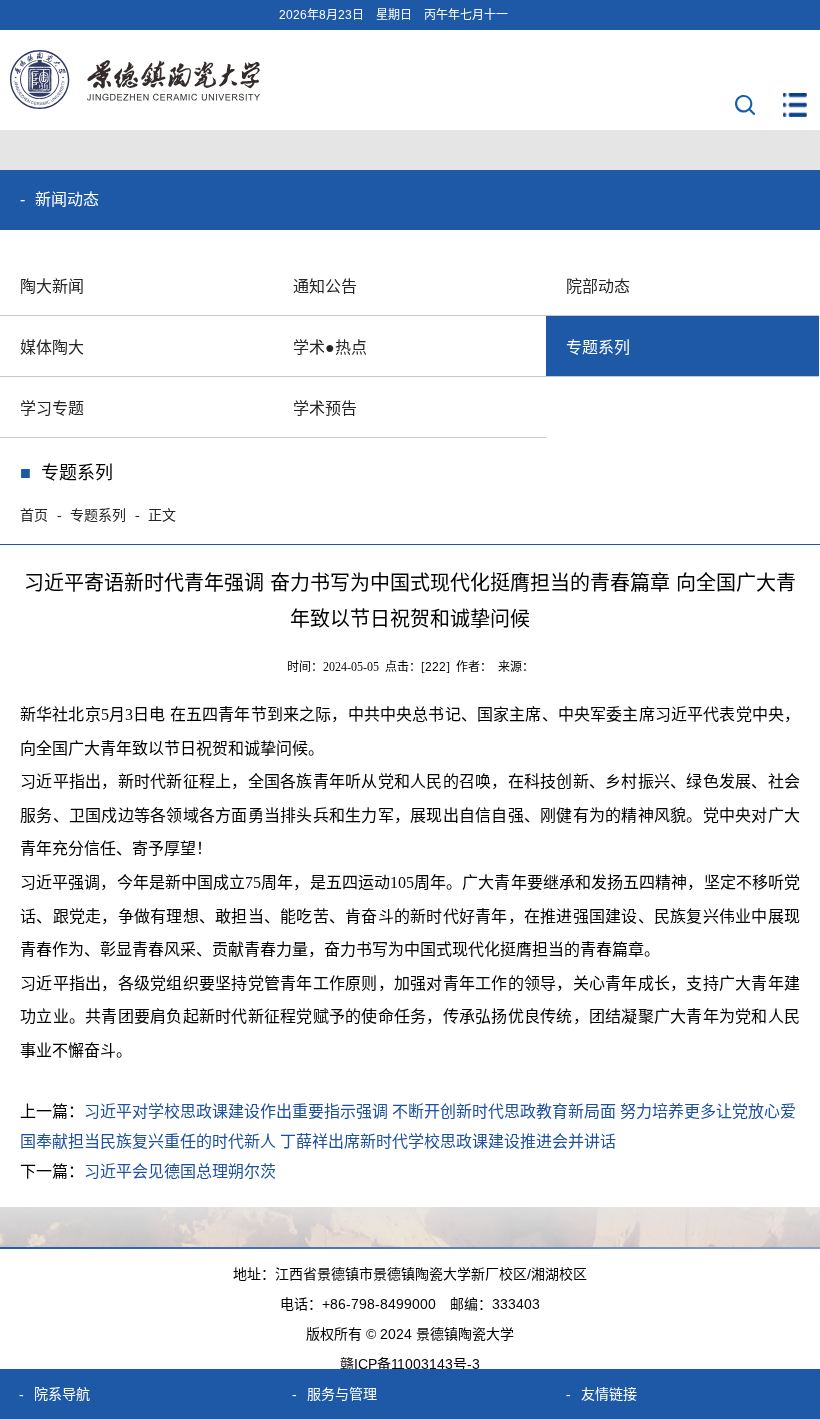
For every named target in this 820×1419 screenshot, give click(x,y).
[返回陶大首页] (135, 103)
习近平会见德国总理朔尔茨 (180, 1171)
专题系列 (598, 347)
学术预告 (325, 408)
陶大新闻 (52, 286)
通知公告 (325, 286)
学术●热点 (330, 347)
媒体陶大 (52, 347)
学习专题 (52, 408)
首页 (34, 515)
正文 (162, 515)
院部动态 (598, 286)
